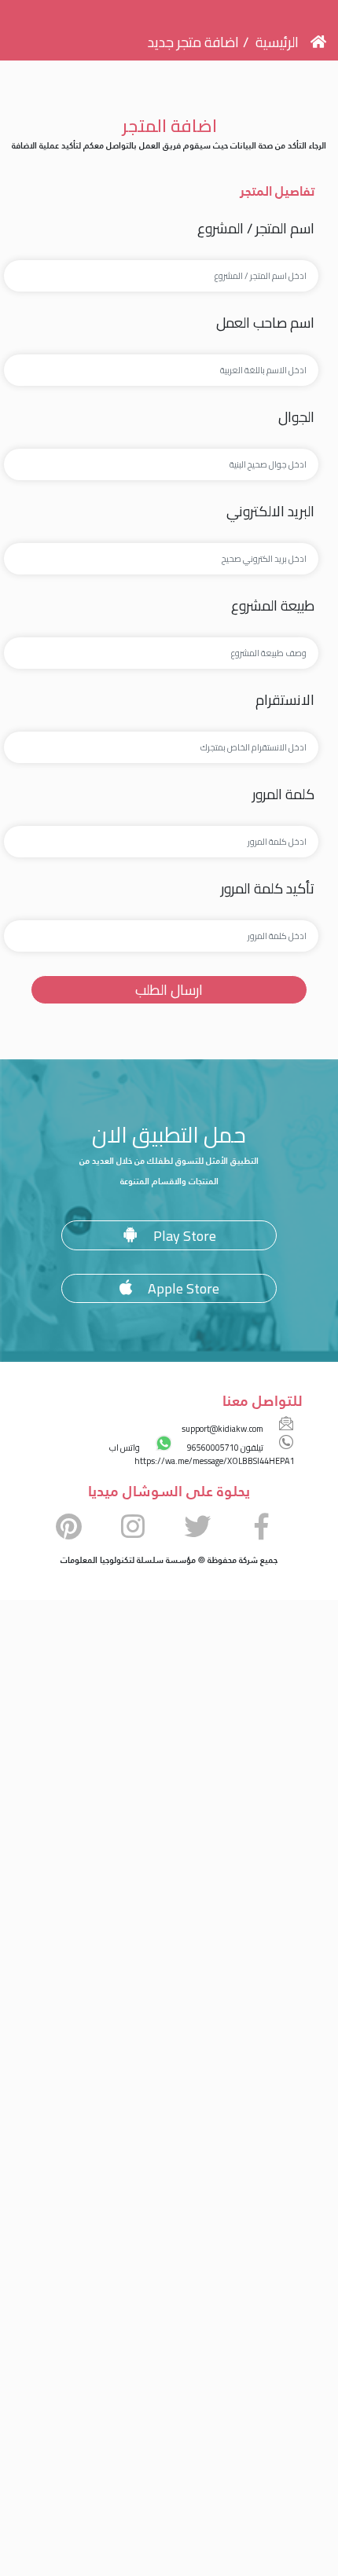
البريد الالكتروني (270, 511)
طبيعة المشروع (273, 605)
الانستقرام (285, 700)
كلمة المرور (283, 794)
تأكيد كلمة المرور (268, 888)
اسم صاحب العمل (265, 323)
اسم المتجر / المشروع (256, 228)
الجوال (296, 417)
